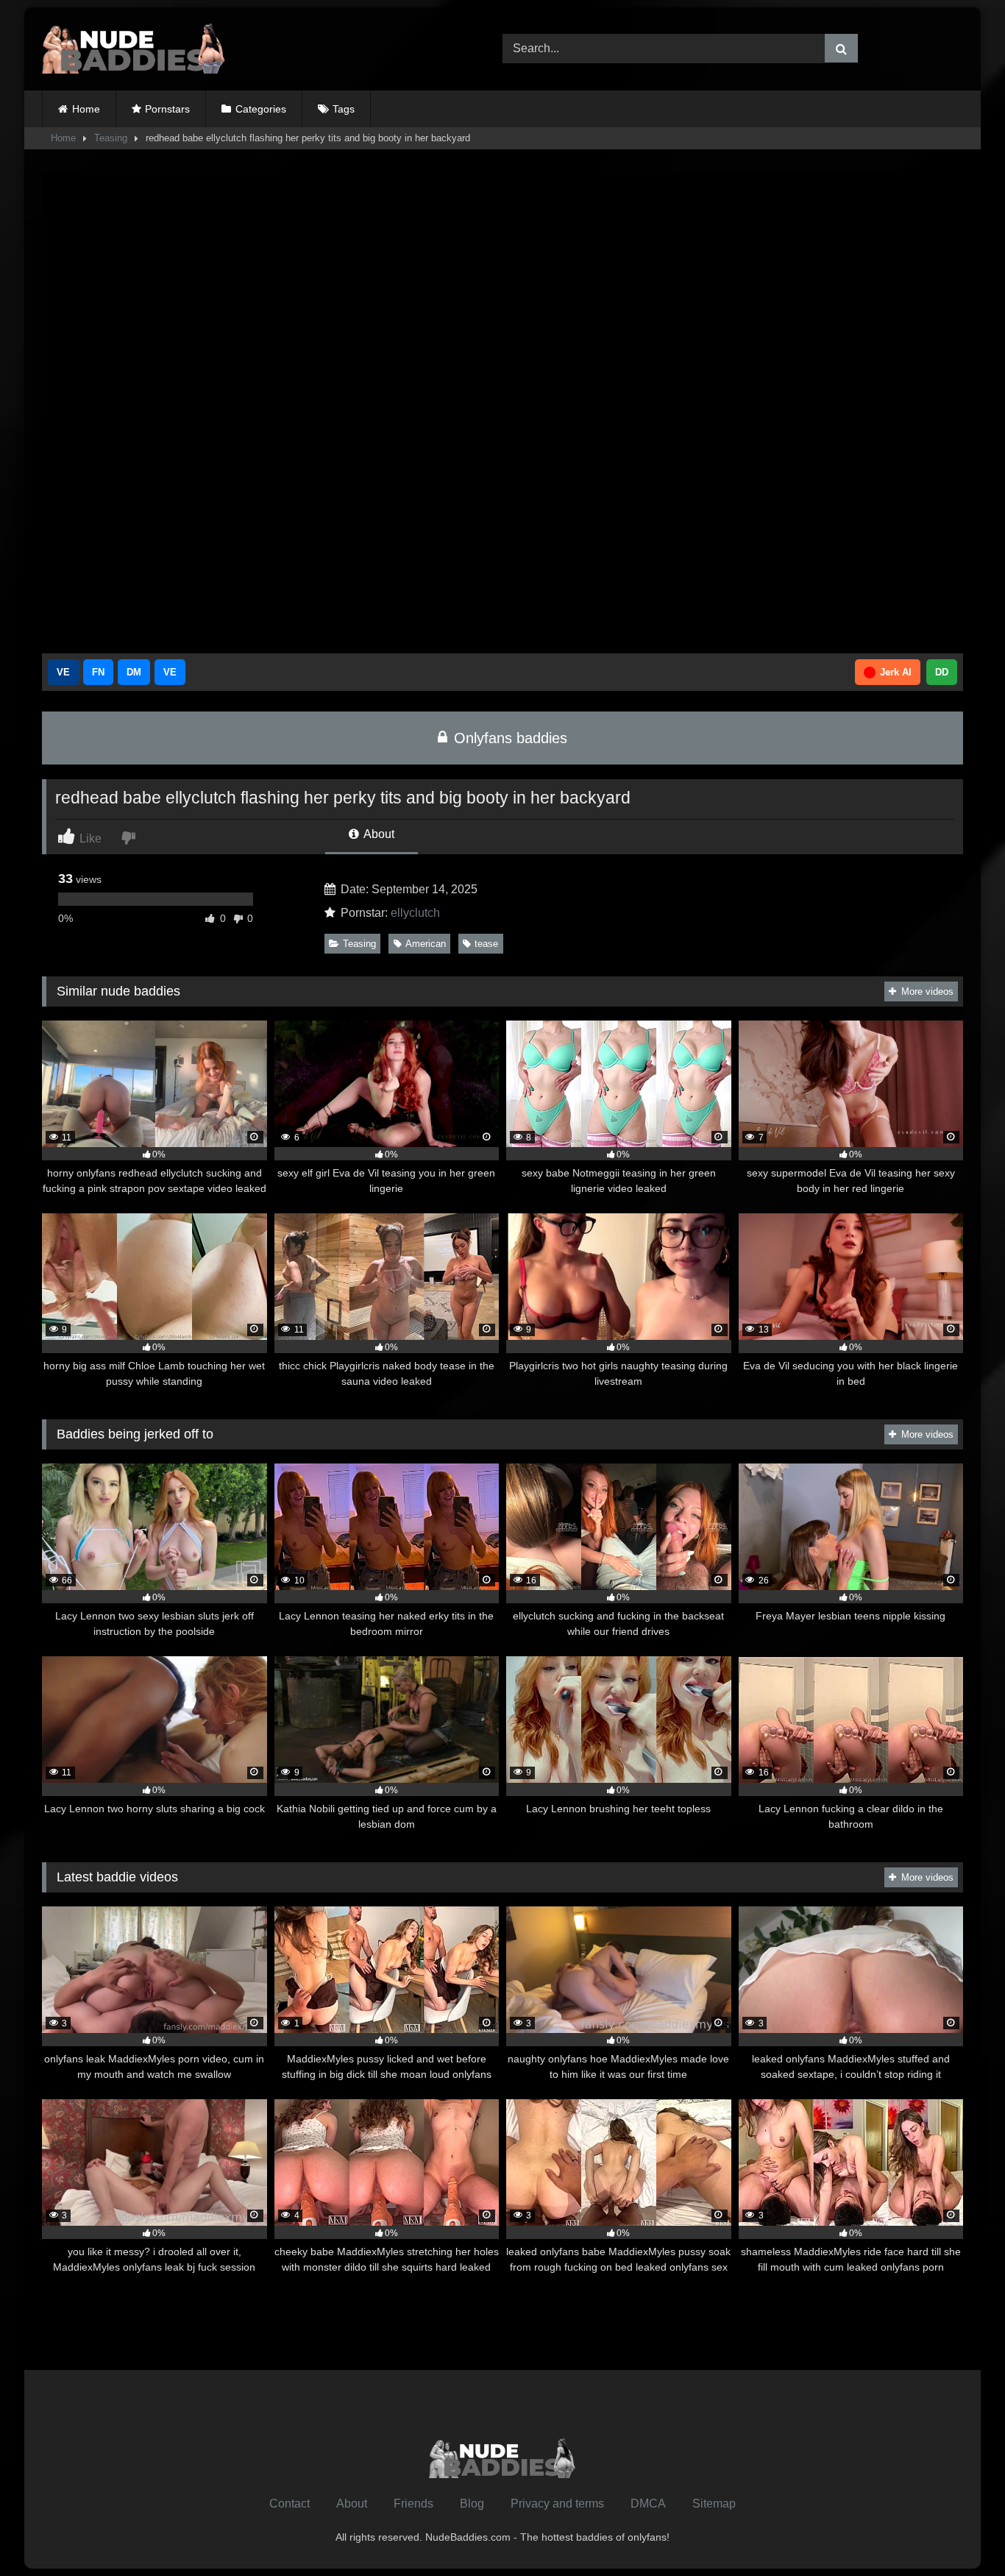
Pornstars (167, 109)
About (378, 834)
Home (86, 109)
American (426, 944)
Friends (413, 2504)
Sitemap (714, 2504)
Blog (472, 2504)
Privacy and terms (557, 2504)
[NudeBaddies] (134, 49)
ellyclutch (415, 913)
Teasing (111, 138)
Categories (261, 109)
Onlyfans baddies (508, 738)
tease (486, 944)
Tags (344, 109)
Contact (290, 2504)
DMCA (648, 2504)
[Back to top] (959, 2532)
